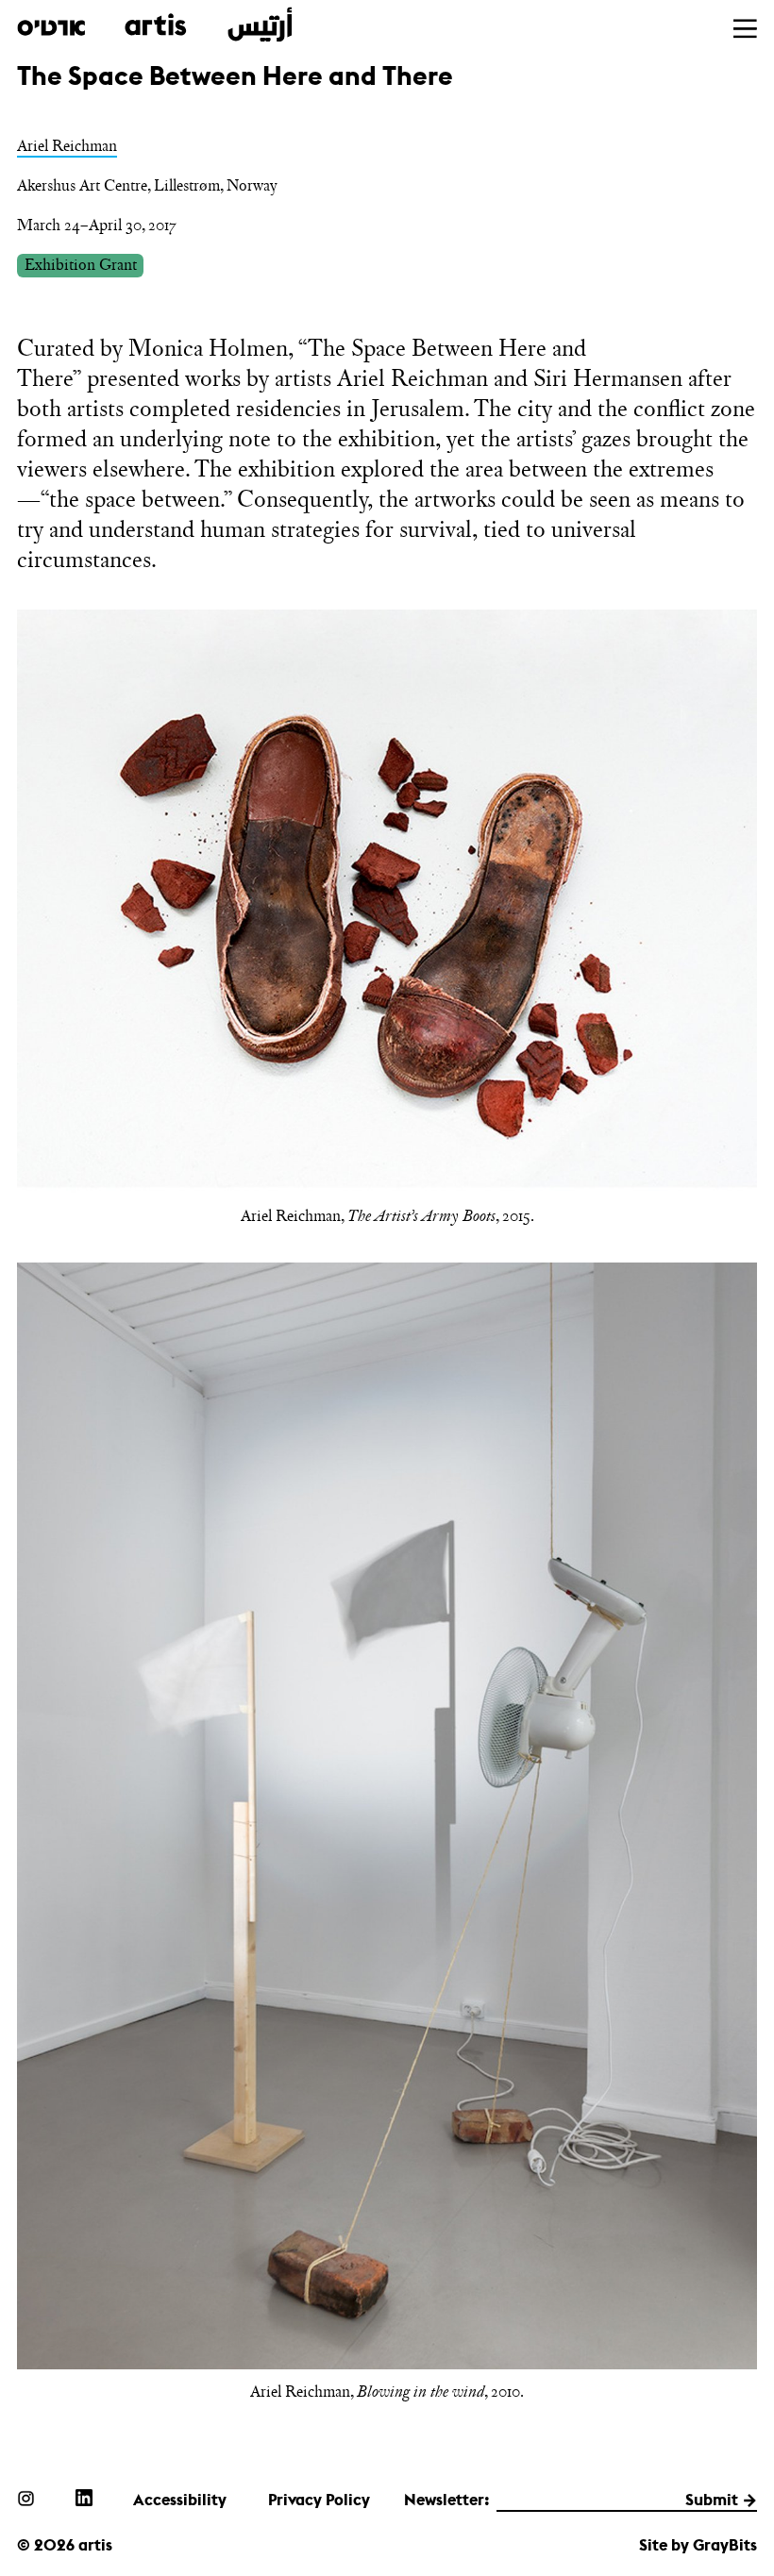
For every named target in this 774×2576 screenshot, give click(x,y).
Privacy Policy (319, 2500)
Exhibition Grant (81, 264)
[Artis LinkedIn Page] (84, 2498)
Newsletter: (447, 2500)
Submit (712, 2500)
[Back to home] (154, 25)
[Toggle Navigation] (745, 29)
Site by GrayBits (698, 2545)
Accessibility (180, 2500)
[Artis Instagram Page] (25, 2498)
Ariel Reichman (67, 145)
